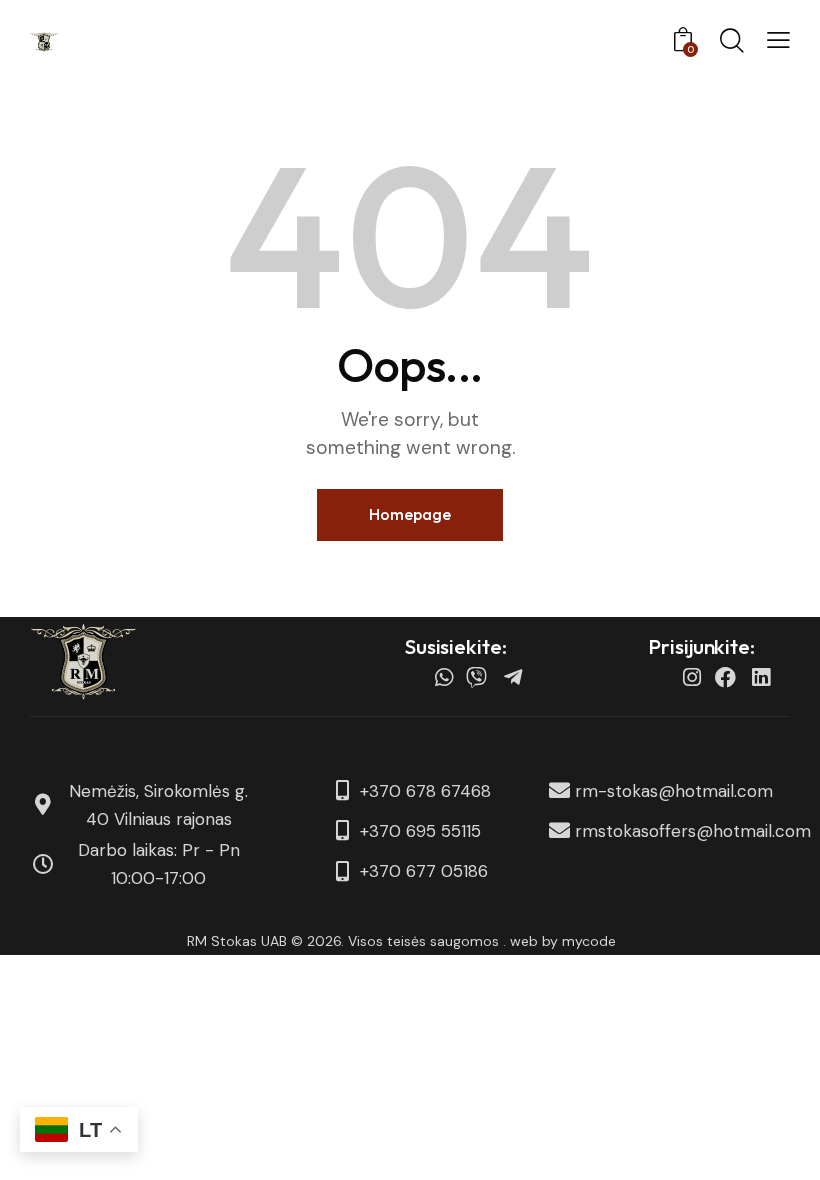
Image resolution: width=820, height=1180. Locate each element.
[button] (778, 40)
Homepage (410, 514)
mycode (589, 941)
